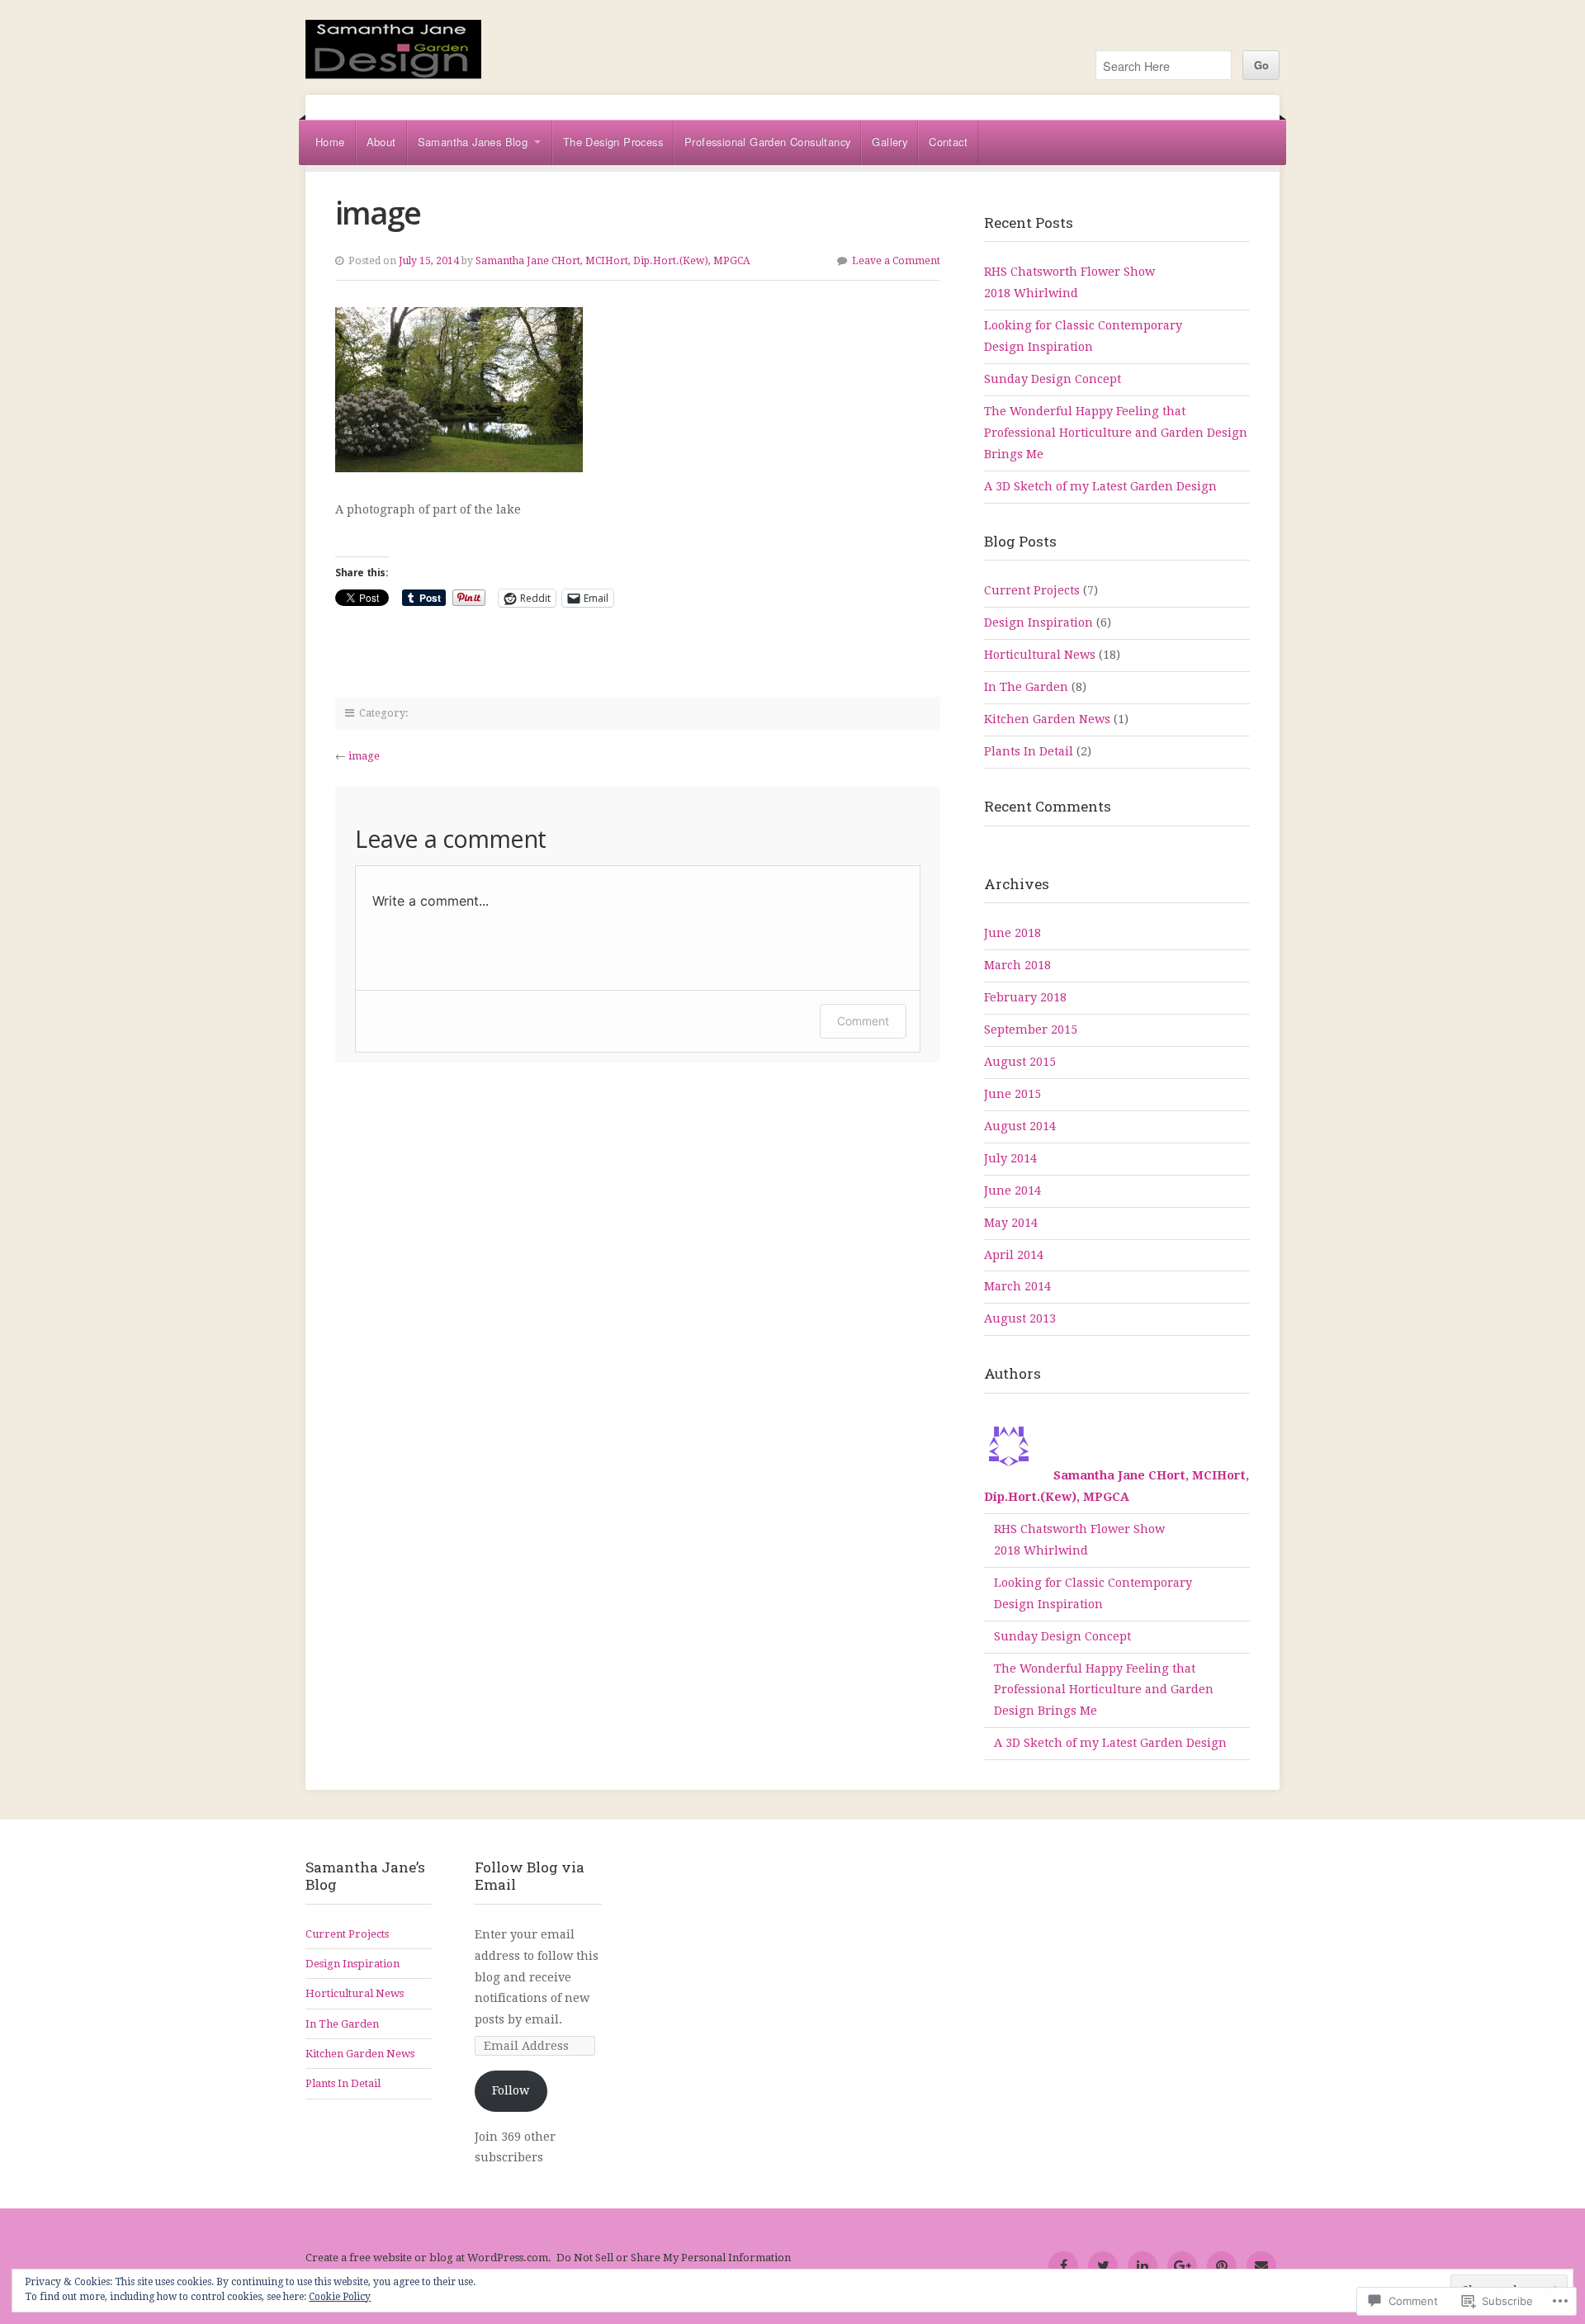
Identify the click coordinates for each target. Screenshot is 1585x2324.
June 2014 (1013, 1190)
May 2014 (1011, 1223)
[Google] (1182, 2266)
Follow (511, 2090)
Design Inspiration (1039, 622)
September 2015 (1031, 1029)
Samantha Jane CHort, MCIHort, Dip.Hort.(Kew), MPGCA (613, 261)
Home (330, 142)
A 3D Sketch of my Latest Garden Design (1100, 486)
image (364, 756)
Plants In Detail (1029, 751)
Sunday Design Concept (1053, 379)
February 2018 (1025, 997)
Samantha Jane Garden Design (438, 57)
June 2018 (1013, 933)
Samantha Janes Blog (473, 142)
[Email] (1261, 2266)
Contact (948, 142)
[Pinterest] (1222, 2266)
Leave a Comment (896, 261)
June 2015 (1013, 1094)
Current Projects (1032, 590)
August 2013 (1020, 1318)
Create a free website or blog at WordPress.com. (428, 2258)
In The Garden (1026, 687)
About (381, 142)
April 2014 (1014, 1255)
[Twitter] (1103, 2266)
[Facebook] (1063, 2266)
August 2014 (1020, 1126)
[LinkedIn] (1143, 2266)
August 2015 (1020, 1062)
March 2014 (1017, 1286)
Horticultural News (1040, 655)
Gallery (889, 142)
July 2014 (1010, 1158)
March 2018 (1017, 965)
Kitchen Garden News (1047, 719)
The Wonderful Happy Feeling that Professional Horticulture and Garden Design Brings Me (1116, 433)
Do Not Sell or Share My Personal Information (674, 2258)
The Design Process (613, 142)
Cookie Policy (340, 2297)
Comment (863, 1021)
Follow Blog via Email (530, 1876)
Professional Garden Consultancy (767, 142)
